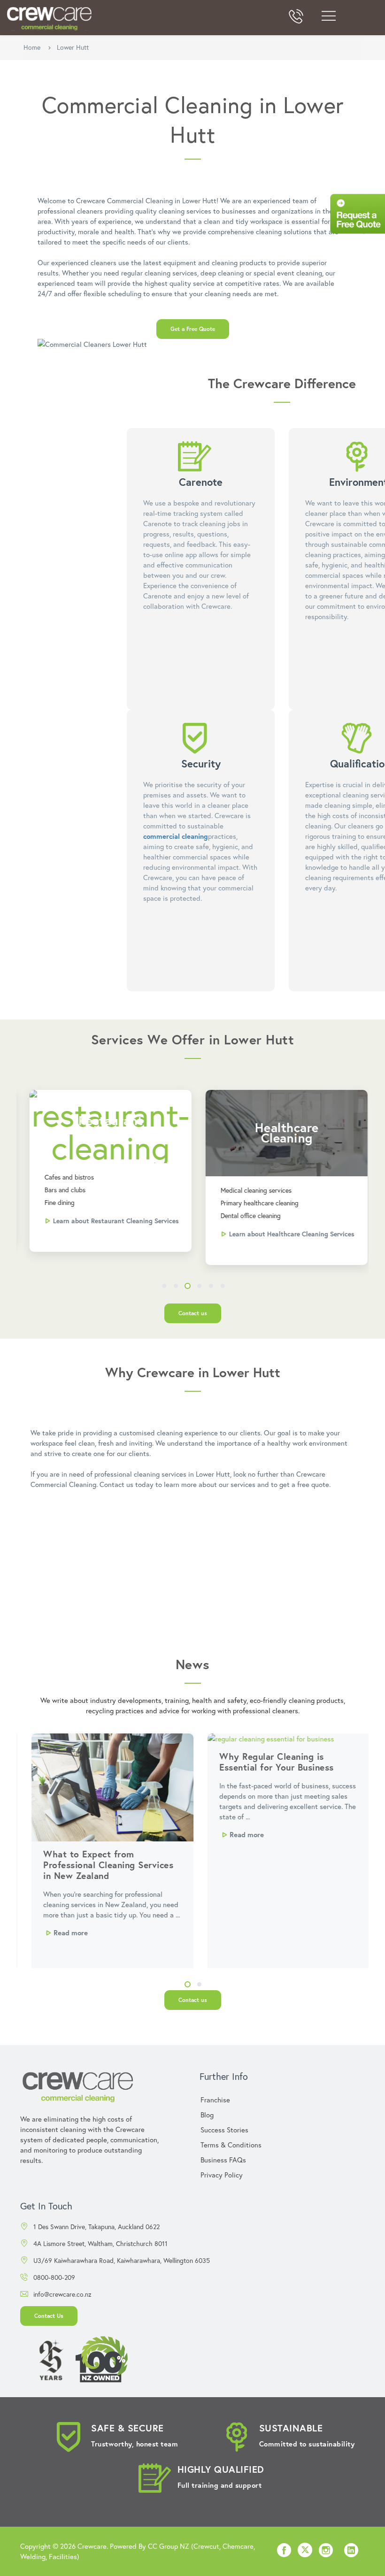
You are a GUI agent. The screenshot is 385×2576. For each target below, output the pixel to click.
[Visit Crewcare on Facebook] (284, 2553)
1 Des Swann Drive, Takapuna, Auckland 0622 (96, 2227)
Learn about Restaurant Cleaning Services (110, 1221)
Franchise (215, 2100)
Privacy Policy (222, 2175)
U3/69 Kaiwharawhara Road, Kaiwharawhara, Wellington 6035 (122, 2260)
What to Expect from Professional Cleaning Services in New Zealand (100, 1865)
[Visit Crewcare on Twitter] (305, 2551)
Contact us (193, 1313)
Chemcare (238, 2546)
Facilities (63, 2556)
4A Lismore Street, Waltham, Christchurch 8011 (100, 2243)
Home (32, 47)
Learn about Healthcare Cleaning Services (286, 1234)
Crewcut (206, 2546)
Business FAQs (223, 2160)
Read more (63, 1932)
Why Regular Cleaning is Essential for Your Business (269, 1762)
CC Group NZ (169, 2546)
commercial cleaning (176, 836)
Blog (207, 2115)
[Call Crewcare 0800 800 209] (296, 18)
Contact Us (49, 2316)
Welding (33, 2556)
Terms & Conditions (231, 2145)
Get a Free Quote (193, 329)
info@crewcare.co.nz (62, 2294)
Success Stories (224, 2130)
